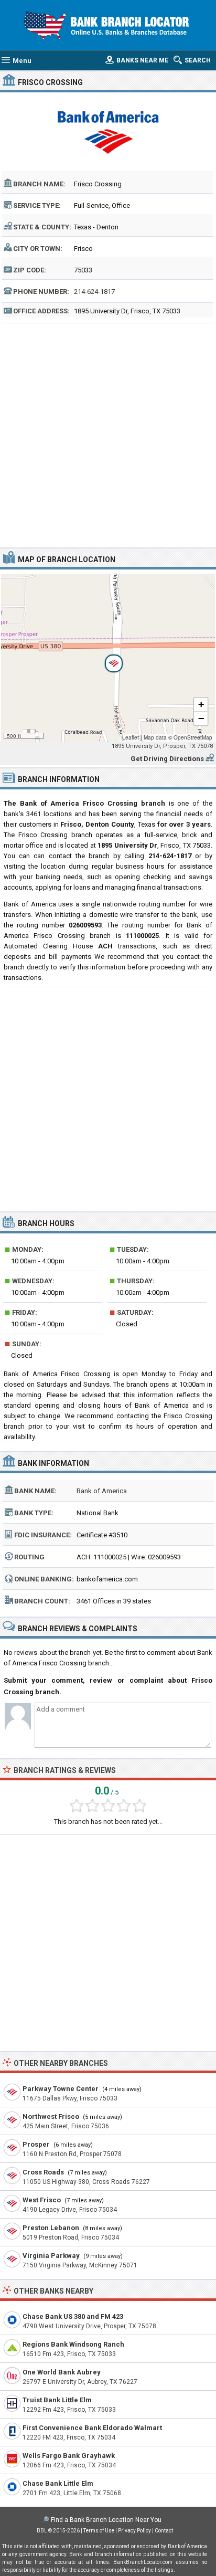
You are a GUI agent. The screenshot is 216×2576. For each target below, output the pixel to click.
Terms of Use (99, 2531)
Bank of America (102, 1491)
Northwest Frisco (51, 2116)
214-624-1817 (94, 292)
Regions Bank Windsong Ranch (73, 2344)
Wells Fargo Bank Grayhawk (69, 2456)
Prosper (36, 2144)
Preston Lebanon (51, 2228)
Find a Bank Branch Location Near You (106, 2520)
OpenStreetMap (193, 737)
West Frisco (42, 2200)
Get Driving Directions (167, 759)
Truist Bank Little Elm (57, 2400)
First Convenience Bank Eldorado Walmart (92, 2428)
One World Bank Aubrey (62, 2372)
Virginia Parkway (51, 2256)
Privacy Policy (134, 2531)
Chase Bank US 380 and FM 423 (73, 2316)
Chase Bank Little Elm (58, 2483)
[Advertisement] (108, 434)
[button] (108, 658)
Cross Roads (43, 2172)
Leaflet (131, 737)
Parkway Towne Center (61, 2089)
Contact (164, 2531)
